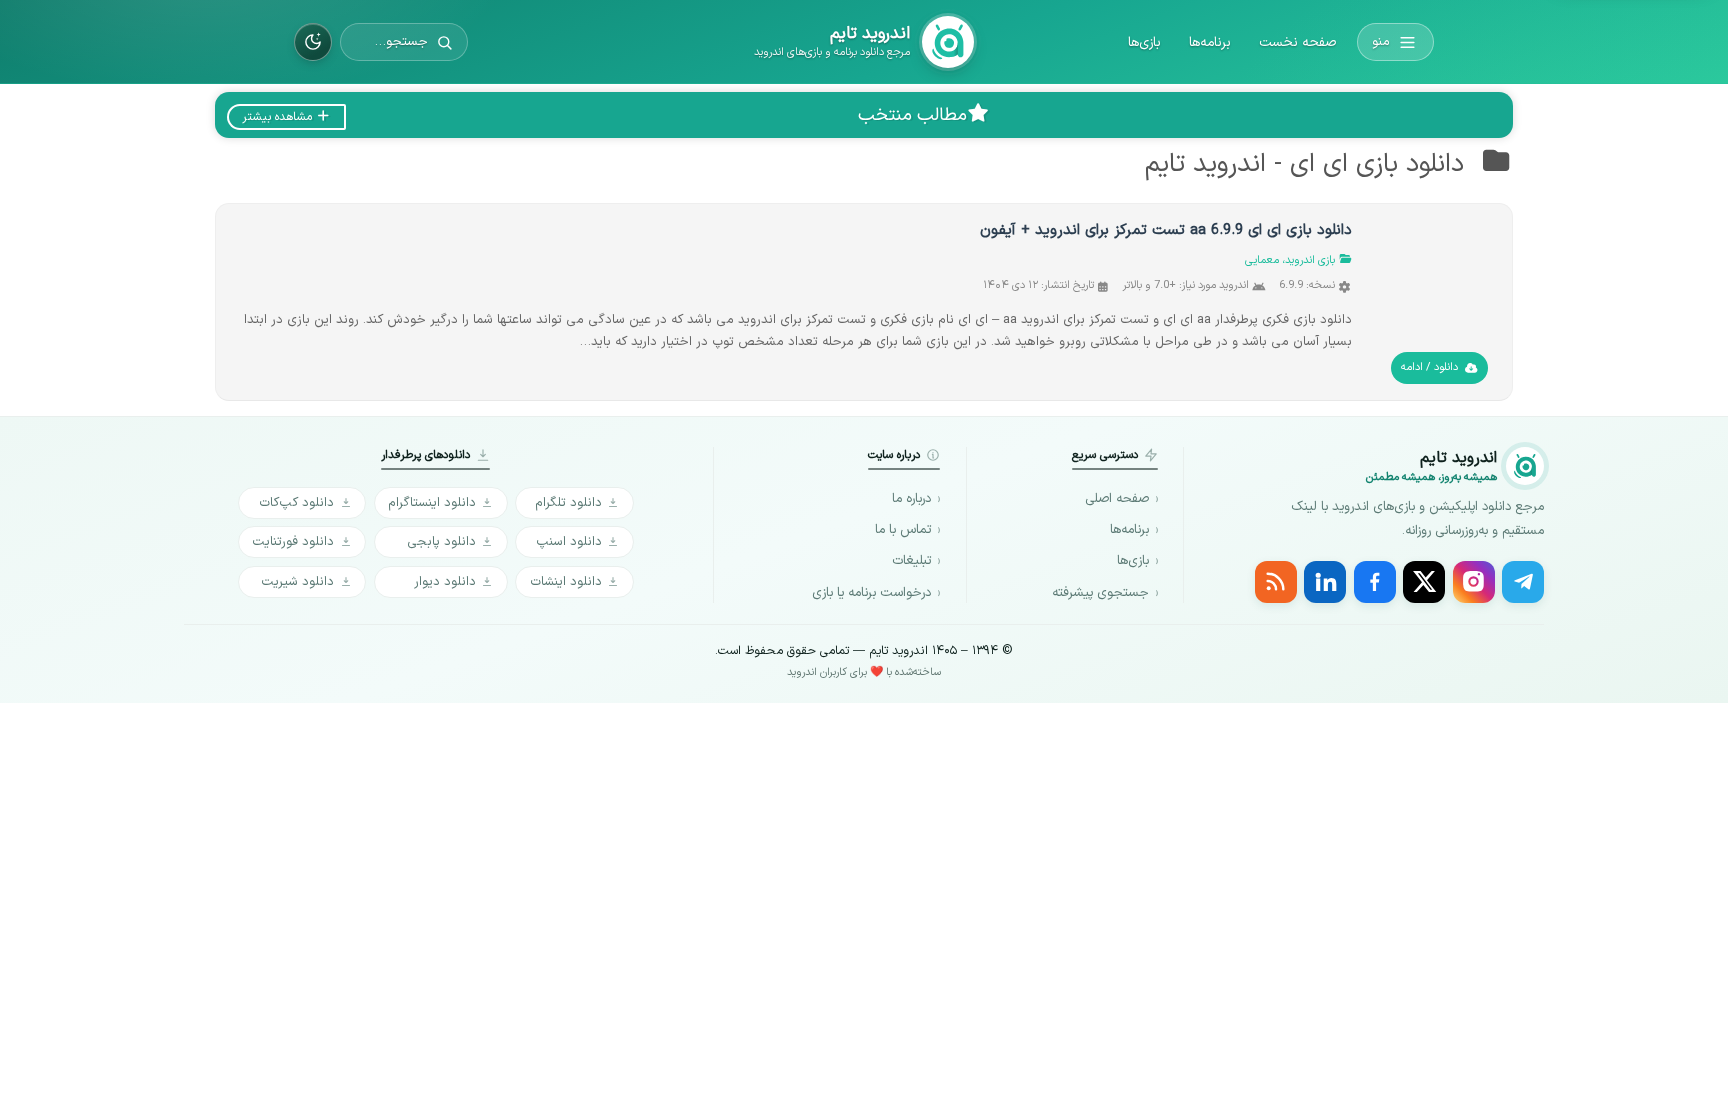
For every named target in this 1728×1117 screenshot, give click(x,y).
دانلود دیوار (445, 581)
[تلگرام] (1523, 582)
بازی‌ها (1144, 42)
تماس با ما (903, 530)
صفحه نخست (1297, 42)
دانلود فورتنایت (293, 541)
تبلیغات (911, 561)
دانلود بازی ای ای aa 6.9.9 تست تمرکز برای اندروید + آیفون (1166, 230)
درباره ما (911, 499)
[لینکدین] (1325, 582)
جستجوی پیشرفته (1100, 593)
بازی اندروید (1310, 260)
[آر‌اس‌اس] (1276, 582)
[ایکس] (1424, 582)
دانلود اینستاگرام (432, 502)
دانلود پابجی (441, 541)
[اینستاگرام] (1474, 582)
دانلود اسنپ (569, 541)
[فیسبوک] (1375, 582)
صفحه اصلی (1117, 499)
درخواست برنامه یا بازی (871, 593)
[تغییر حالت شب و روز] (313, 42)
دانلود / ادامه (1429, 367)
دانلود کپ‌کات (296, 502)
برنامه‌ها (1210, 42)
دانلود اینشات (566, 581)
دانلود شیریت (297, 581)
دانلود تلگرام (568, 502)
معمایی (1262, 260)
